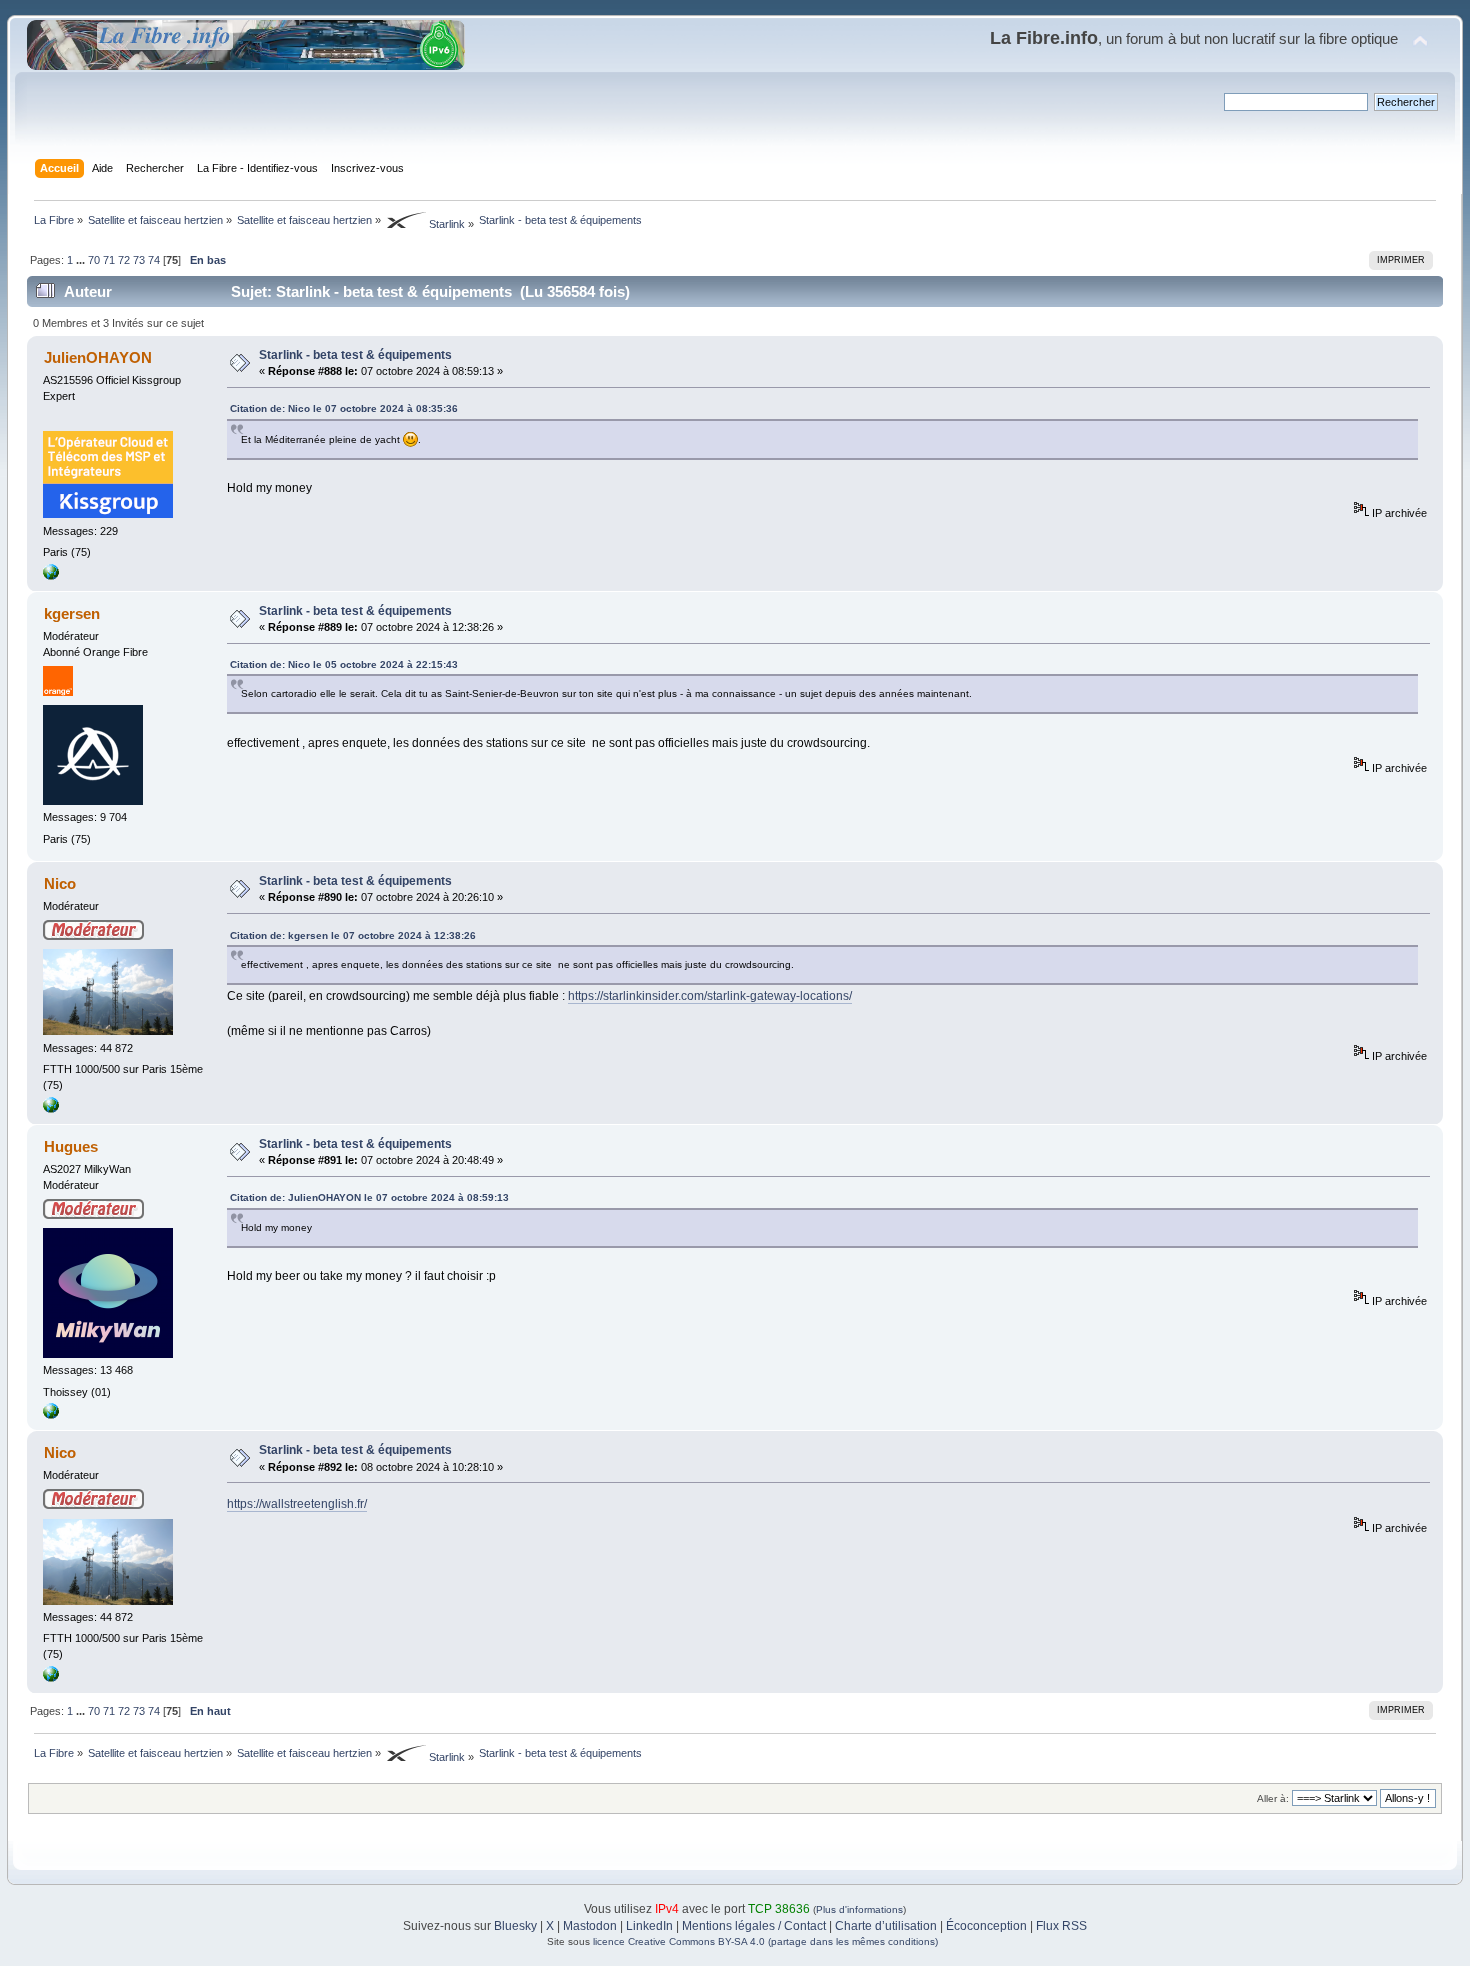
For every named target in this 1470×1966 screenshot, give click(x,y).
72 (124, 260)
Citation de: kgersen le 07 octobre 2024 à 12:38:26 (353, 935)
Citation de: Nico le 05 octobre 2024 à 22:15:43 (344, 664)
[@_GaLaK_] (51, 1109)
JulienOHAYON (98, 357)
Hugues (71, 1146)
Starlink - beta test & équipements (355, 355)
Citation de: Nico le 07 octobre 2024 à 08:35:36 (344, 408)
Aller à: (1273, 1798)
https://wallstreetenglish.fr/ (297, 1504)
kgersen (72, 613)
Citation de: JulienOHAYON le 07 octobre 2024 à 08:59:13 (369, 1197)
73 (139, 260)
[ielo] (51, 576)
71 (109, 260)
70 (94, 260)
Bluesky (515, 1926)
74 (154, 260)
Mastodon (590, 1926)
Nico (60, 883)
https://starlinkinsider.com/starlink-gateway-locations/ (710, 996)
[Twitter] (51, 1415)
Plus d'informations (859, 1909)
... (82, 260)
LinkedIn (649, 1926)
